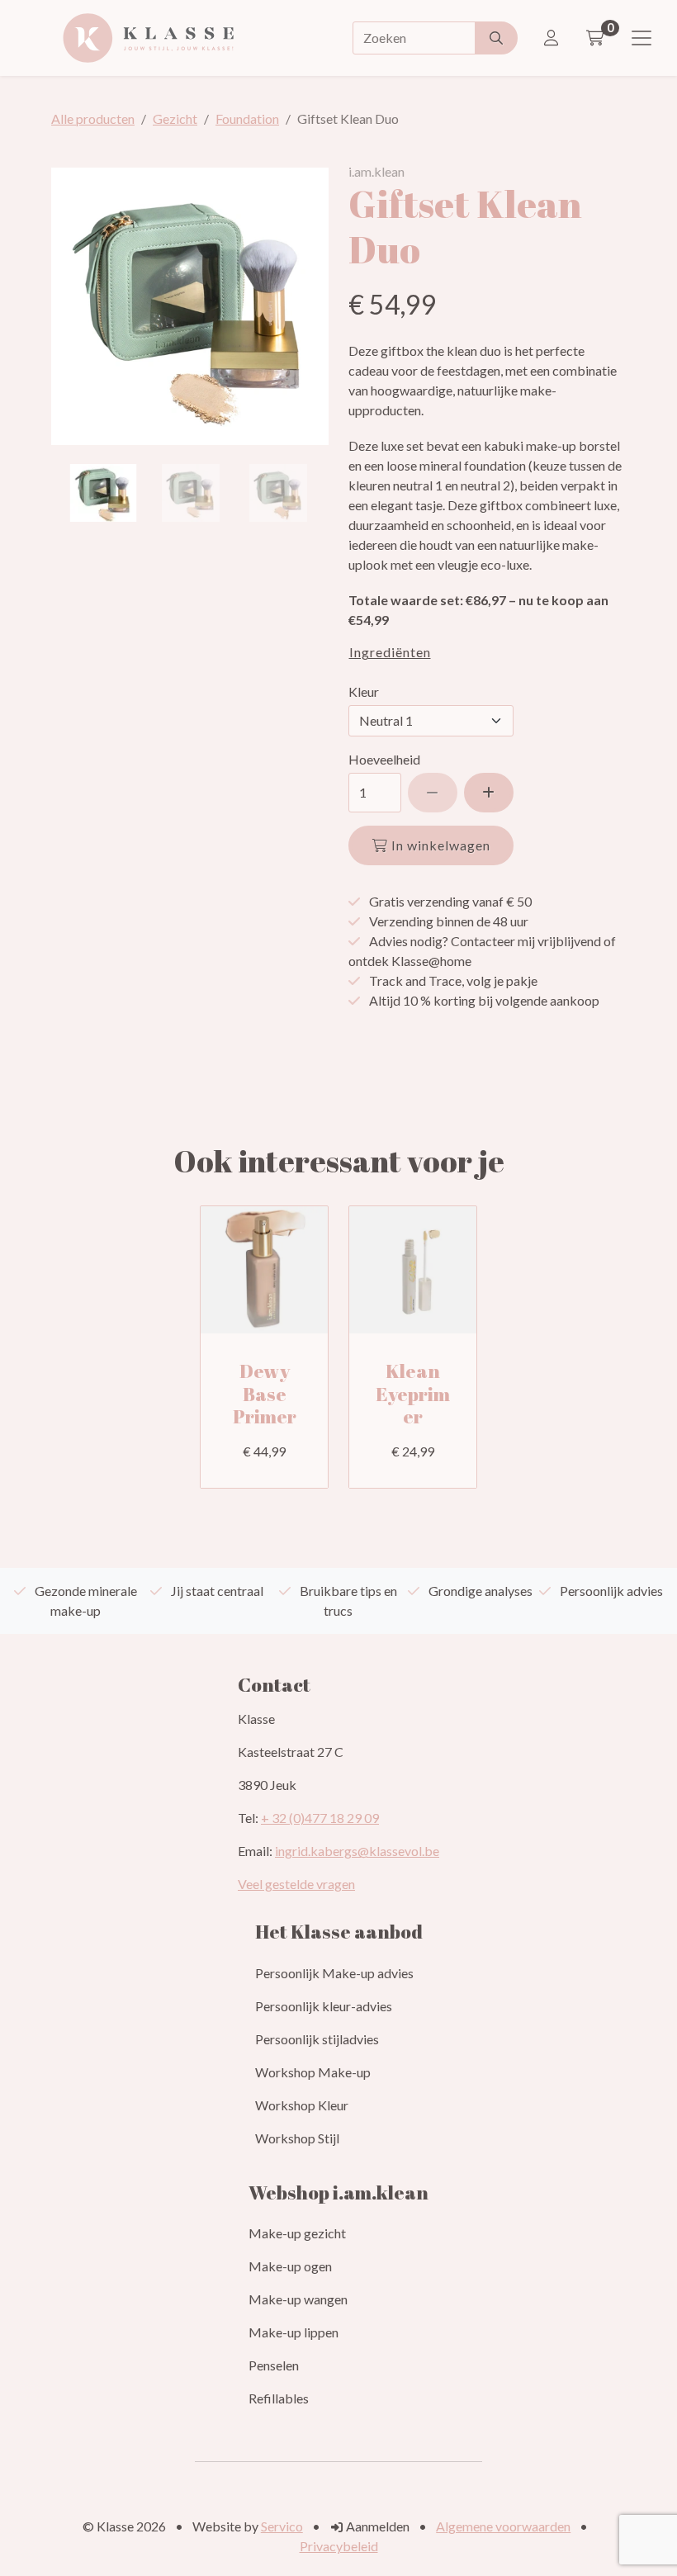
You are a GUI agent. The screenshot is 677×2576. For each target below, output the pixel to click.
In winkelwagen (439, 845)
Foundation (247, 118)
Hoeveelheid (384, 759)
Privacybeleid (339, 2546)
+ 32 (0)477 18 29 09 (320, 1818)
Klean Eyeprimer (413, 1394)
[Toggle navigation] (641, 38)
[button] (489, 793)
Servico (282, 2526)
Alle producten (93, 118)
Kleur (364, 691)
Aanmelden (376, 2526)
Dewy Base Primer (265, 1394)
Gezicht (175, 118)
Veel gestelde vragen (296, 1884)
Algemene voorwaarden (503, 2526)
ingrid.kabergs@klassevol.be (357, 1851)
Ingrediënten (390, 653)
